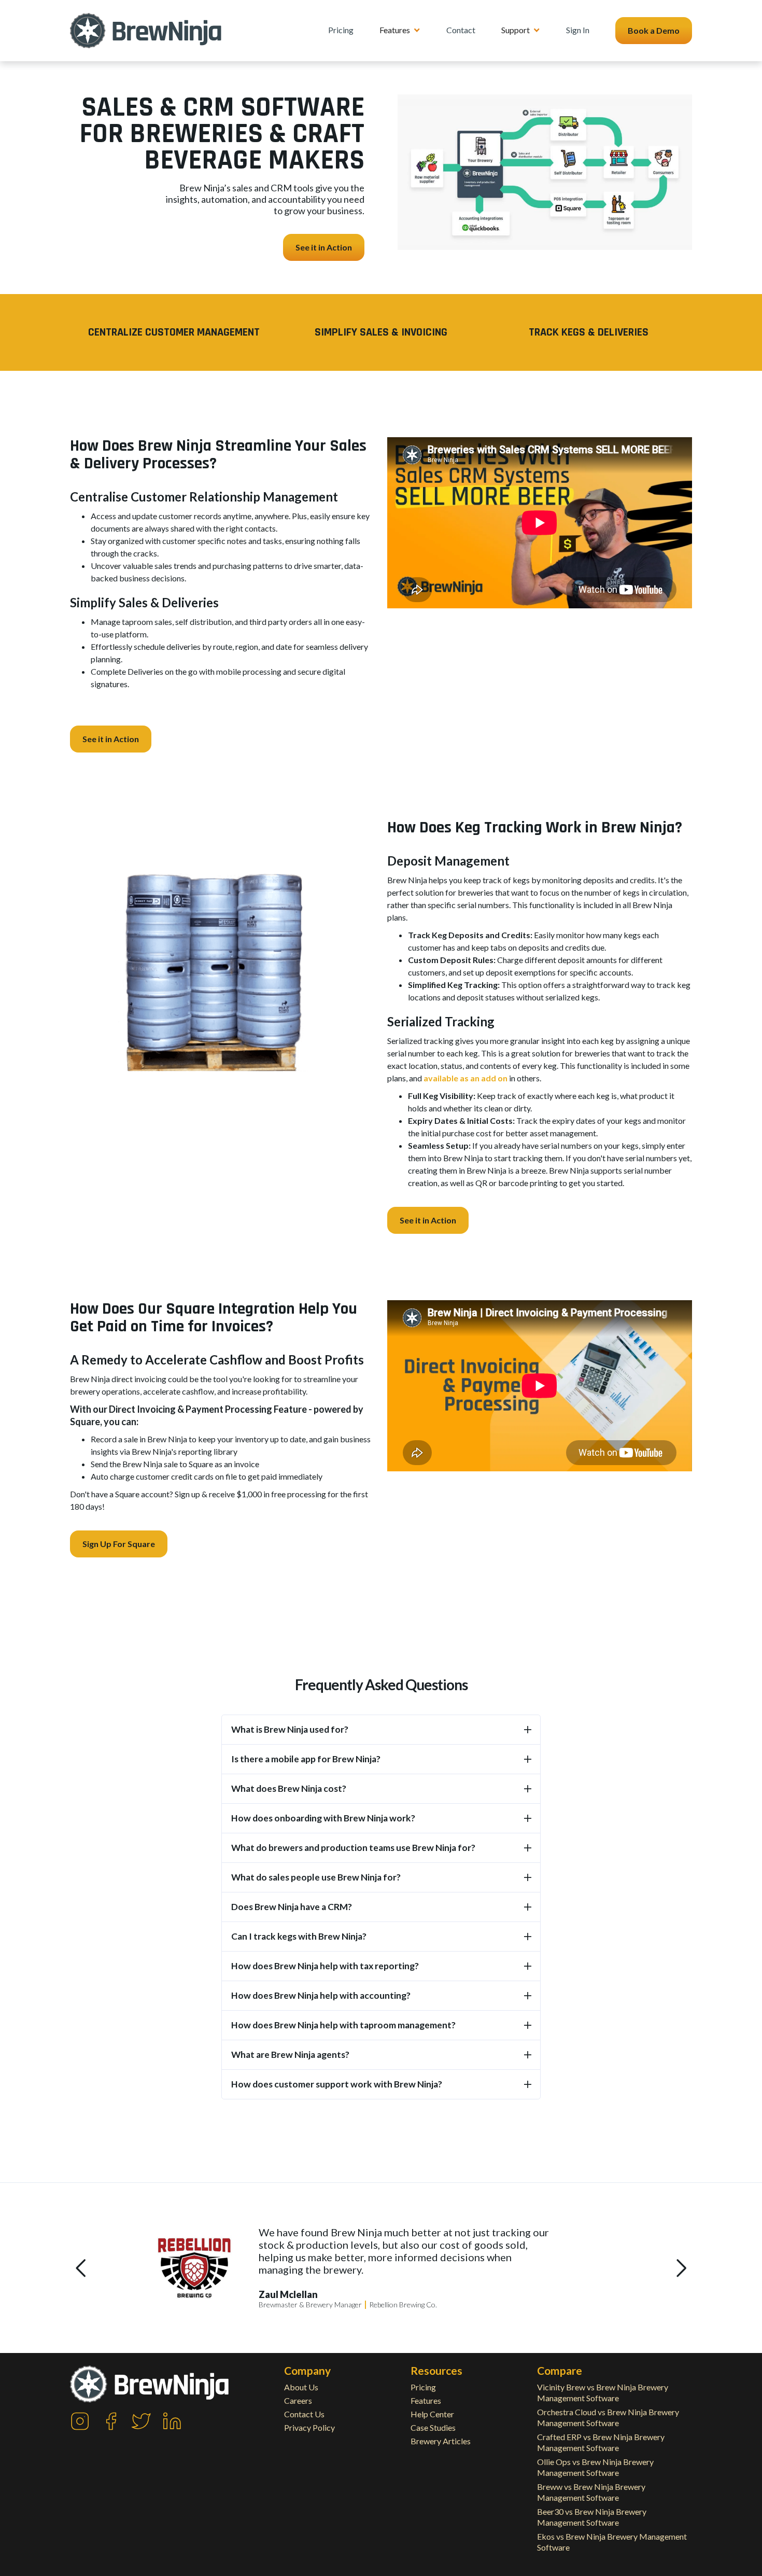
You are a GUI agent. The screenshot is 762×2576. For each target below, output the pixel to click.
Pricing (341, 30)
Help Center (432, 2414)
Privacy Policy (309, 2427)
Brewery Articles (441, 2441)
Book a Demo (654, 30)
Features (426, 2400)
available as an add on (465, 1078)
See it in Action (324, 247)
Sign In (578, 30)
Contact (461, 30)
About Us (301, 2387)
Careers (298, 2400)
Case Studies (433, 2427)
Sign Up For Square (119, 1544)
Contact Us (304, 2414)
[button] (400, 30)
